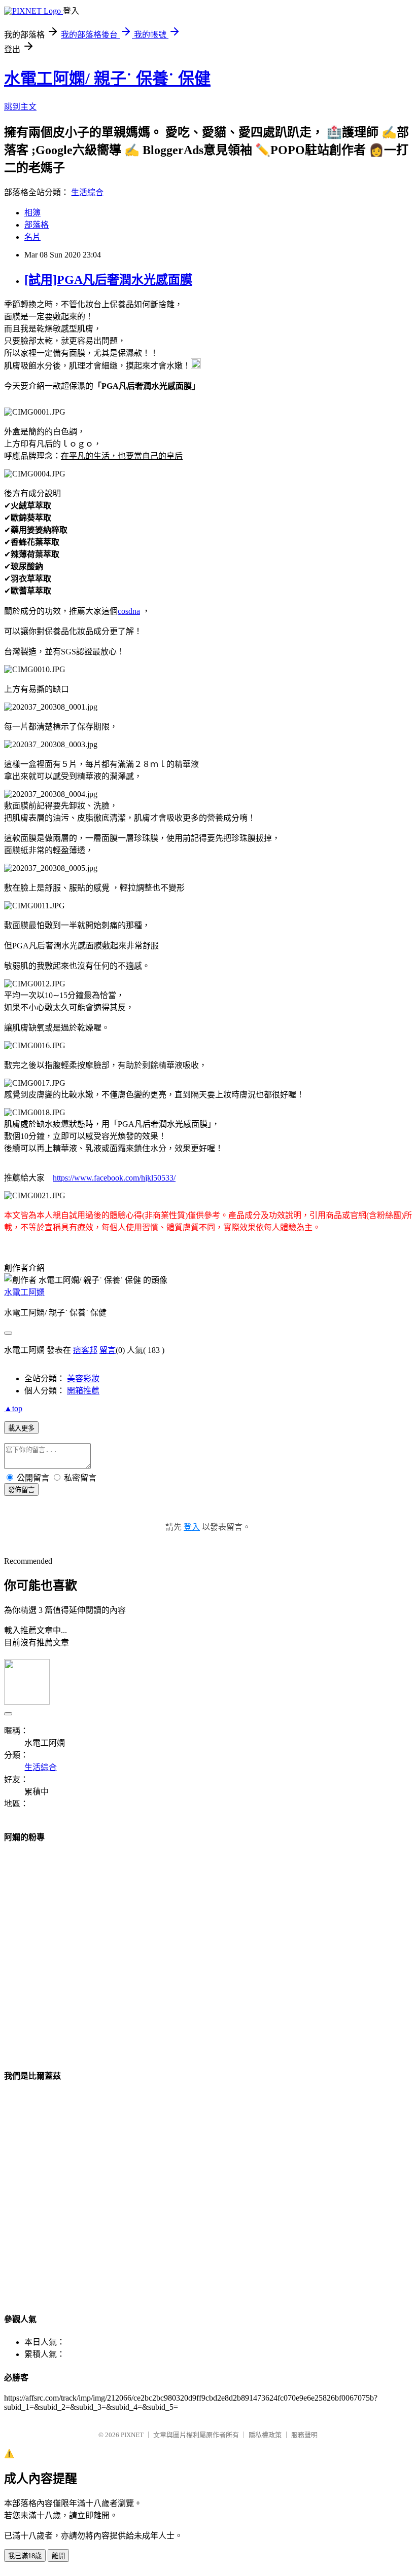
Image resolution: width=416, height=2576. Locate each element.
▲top (13, 1408)
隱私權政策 (265, 2435)
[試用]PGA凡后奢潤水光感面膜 (108, 280)
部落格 (37, 225)
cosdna (129, 611)
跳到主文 (20, 107)
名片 (32, 237)
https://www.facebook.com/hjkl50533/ (114, 1178)
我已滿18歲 (25, 2556)
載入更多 (21, 1428)
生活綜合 (87, 192)
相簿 (32, 213)
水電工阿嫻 (24, 1292)
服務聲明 (304, 2435)
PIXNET (132, 2435)
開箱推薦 (83, 1391)
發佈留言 (21, 1490)
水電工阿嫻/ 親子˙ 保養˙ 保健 (107, 79)
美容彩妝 (83, 1378)
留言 (108, 1350)
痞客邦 (85, 1350)
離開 (58, 2556)
